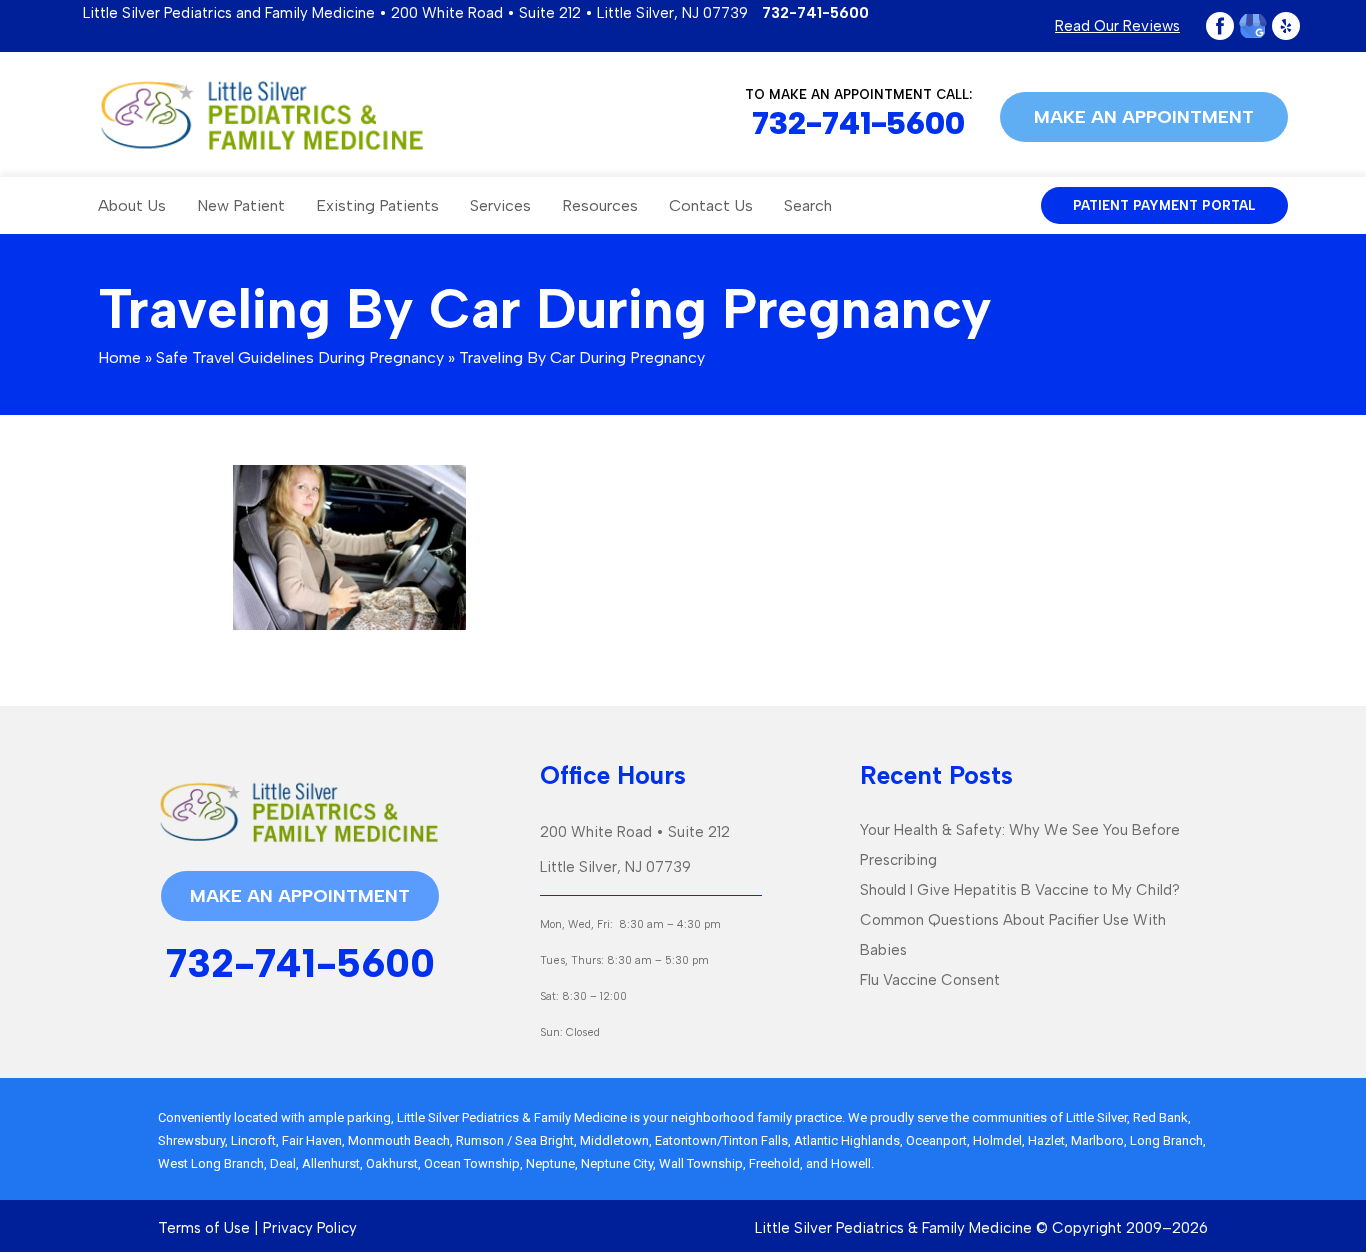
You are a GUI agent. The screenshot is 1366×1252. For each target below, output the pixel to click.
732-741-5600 (815, 13)
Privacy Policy (310, 1228)
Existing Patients (377, 205)
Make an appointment (1144, 117)
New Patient (241, 205)
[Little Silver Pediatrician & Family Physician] (261, 115)
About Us (132, 205)
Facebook (1220, 26)
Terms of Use (204, 1228)
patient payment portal (1164, 205)
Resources (600, 205)
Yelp (1286, 26)
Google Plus (1253, 26)
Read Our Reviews (1117, 26)
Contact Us (711, 205)
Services (500, 205)
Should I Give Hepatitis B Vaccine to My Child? (1020, 890)
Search (808, 205)
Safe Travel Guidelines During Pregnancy (300, 357)
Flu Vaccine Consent (930, 980)
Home (119, 357)
